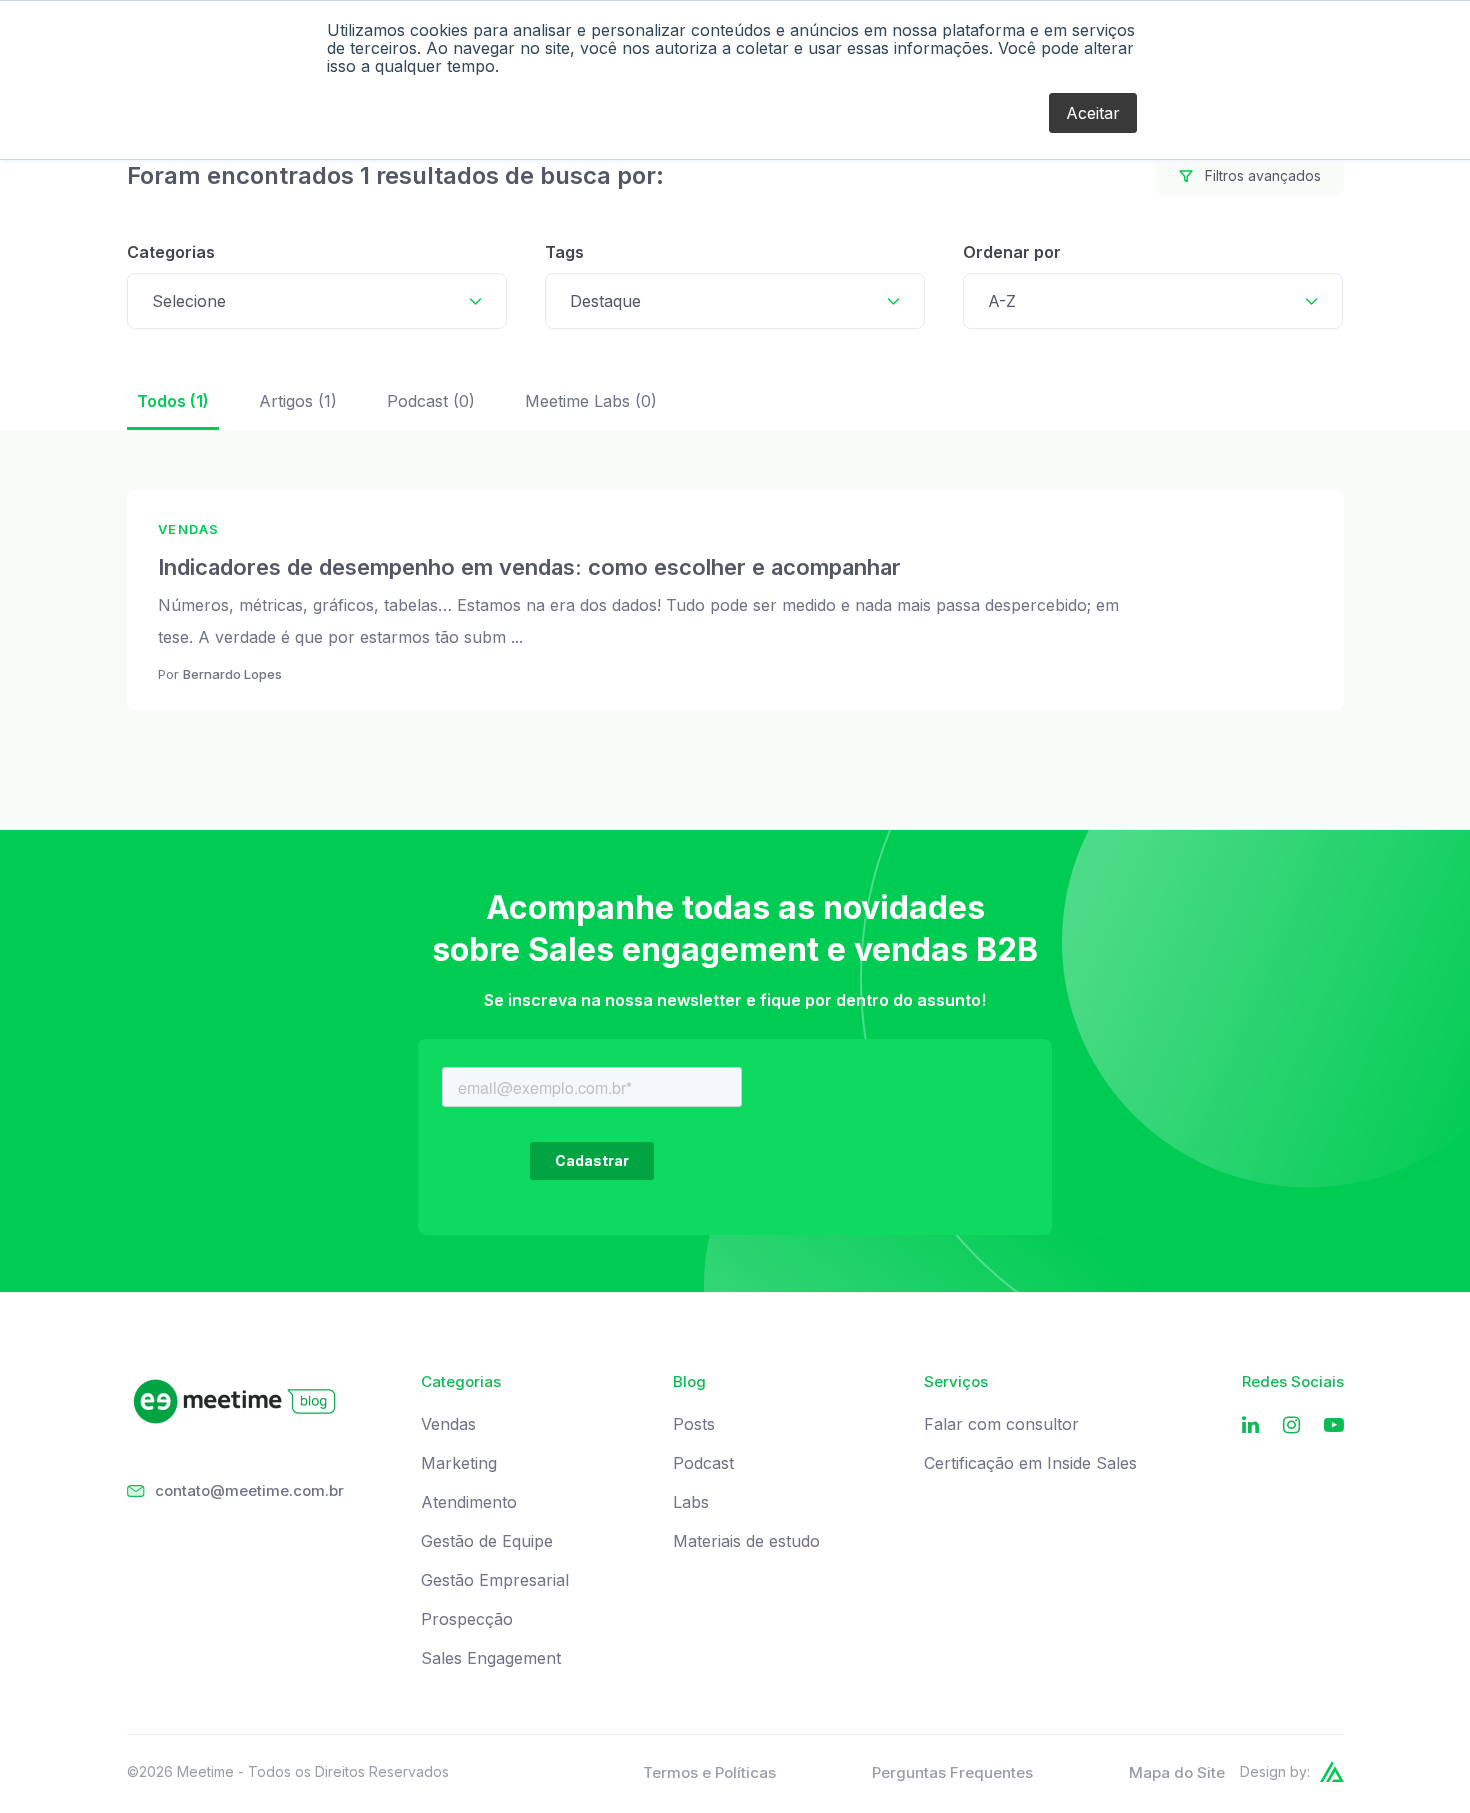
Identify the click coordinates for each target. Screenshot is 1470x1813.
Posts (694, 1424)
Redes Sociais (1293, 1382)
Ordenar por (1012, 252)
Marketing (459, 1463)
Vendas (448, 1424)
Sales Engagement (491, 1658)
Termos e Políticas (709, 1772)
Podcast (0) (431, 401)
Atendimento (469, 1502)
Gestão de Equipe (487, 1541)
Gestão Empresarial (495, 1580)
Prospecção (467, 1619)
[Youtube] (1334, 1425)
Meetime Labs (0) (591, 401)
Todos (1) (173, 401)
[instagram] (1291, 1425)
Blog (689, 1382)
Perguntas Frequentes (952, 1772)
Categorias (171, 252)
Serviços (956, 1382)
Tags (564, 252)
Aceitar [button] (1093, 113)
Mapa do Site (1177, 1772)
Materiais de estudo (746, 1541)
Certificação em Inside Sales (1030, 1463)
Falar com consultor (1001, 1424)
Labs (691, 1502)
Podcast (703, 1463)
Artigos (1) (298, 401)
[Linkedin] (1250, 1425)
